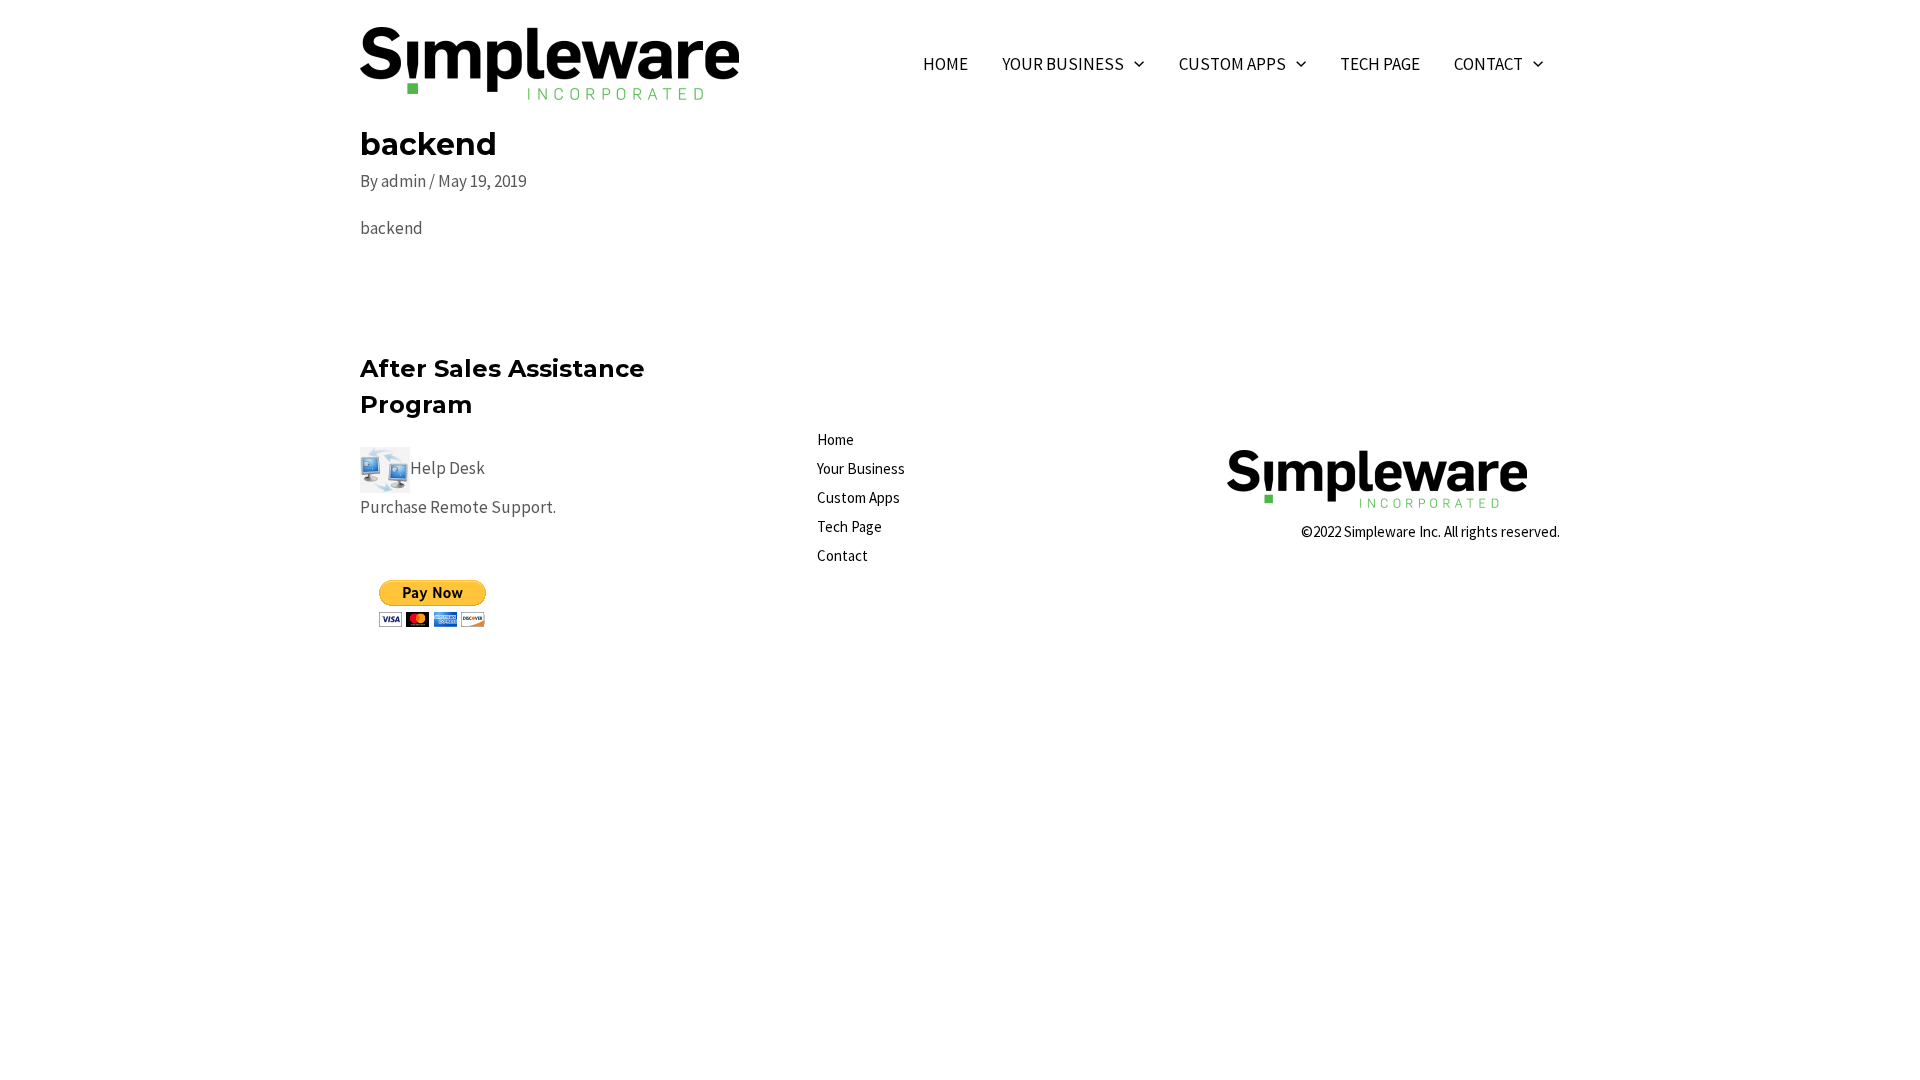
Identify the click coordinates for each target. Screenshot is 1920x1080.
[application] (1134, 64)
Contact (1488, 64)
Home (945, 64)
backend (391, 228)
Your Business (1063, 64)
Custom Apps (1232, 64)
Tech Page (1380, 64)
